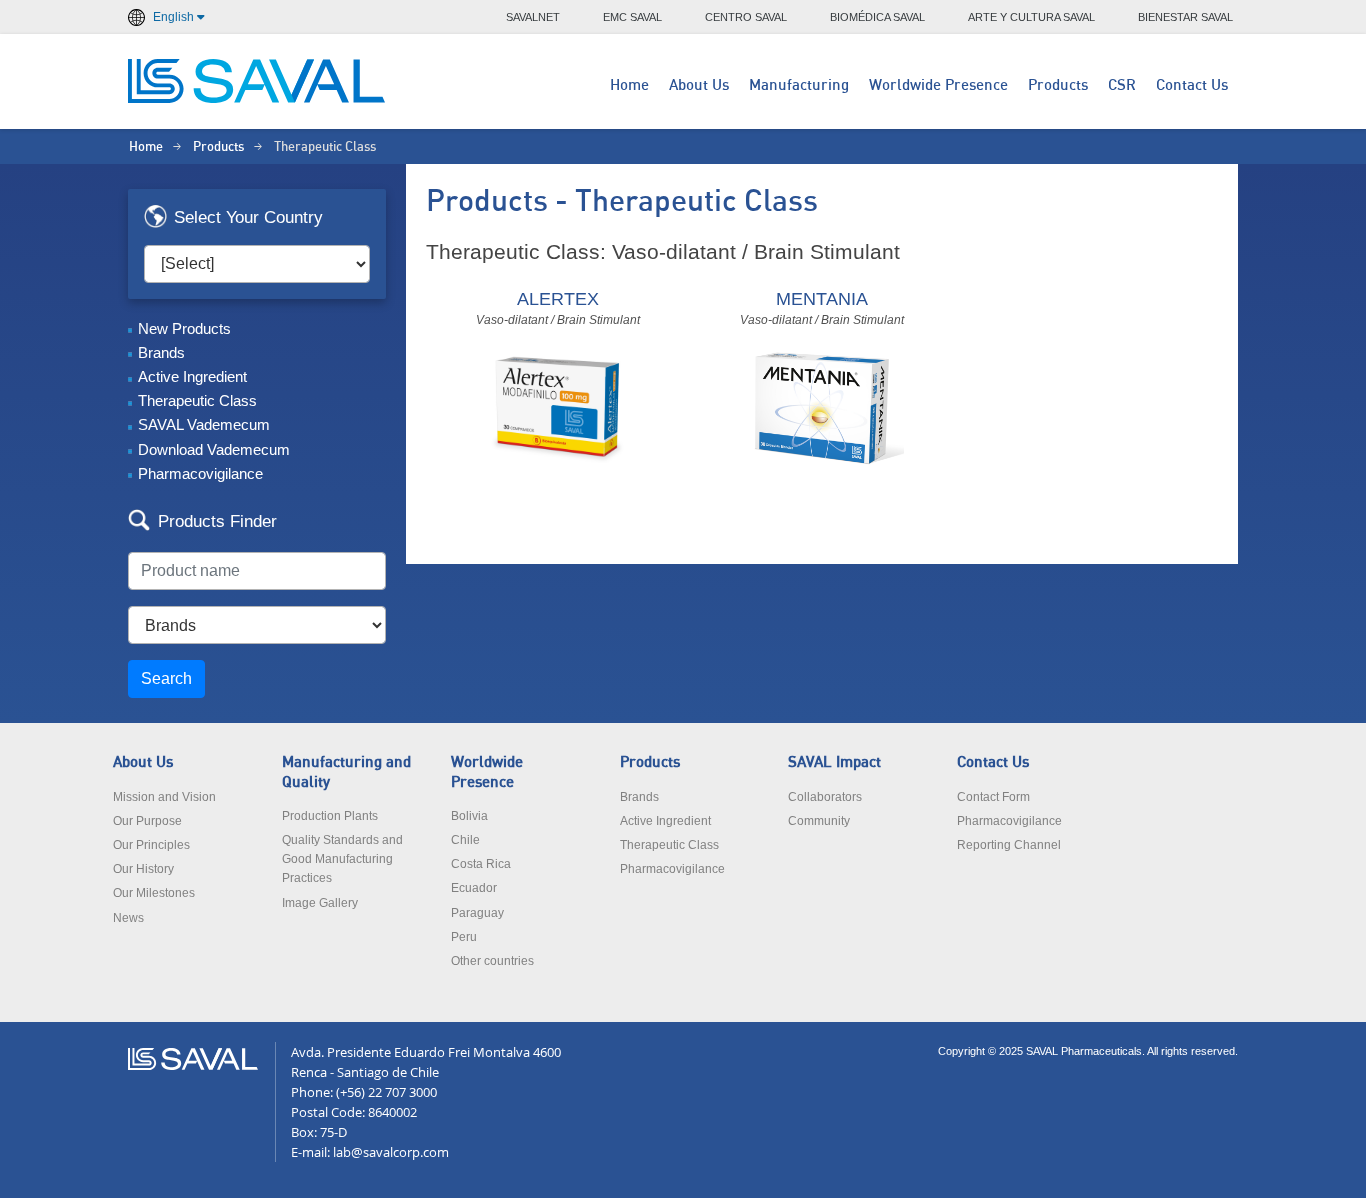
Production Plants (330, 816)
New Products (184, 328)
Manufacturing (799, 85)
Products (1058, 85)
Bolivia (469, 816)
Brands (161, 352)
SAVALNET (533, 17)
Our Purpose (147, 821)
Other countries (492, 961)
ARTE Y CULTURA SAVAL (1031, 17)
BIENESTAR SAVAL (1185, 17)
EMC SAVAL (632, 17)
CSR (1122, 85)
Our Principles (151, 845)
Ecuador (474, 888)
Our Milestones (154, 893)
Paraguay (477, 913)
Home (629, 85)
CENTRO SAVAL (746, 17)
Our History (143, 869)
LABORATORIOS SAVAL (258, 81)
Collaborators (825, 797)
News (128, 918)
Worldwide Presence (938, 85)
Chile (465, 840)
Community (819, 821)
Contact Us (1192, 85)
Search (166, 678)
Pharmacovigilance (200, 473)
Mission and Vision (164, 797)
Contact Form (993, 797)
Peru (464, 937)
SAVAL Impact (834, 762)
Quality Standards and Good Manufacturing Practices (342, 859)
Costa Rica (481, 864)
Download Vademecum (214, 449)
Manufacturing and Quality (346, 772)
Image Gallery (320, 903)
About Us (699, 85)
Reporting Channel (1009, 845)
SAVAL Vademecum (204, 424)
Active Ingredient (192, 376)
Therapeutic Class (197, 400)
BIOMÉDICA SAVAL (877, 17)
